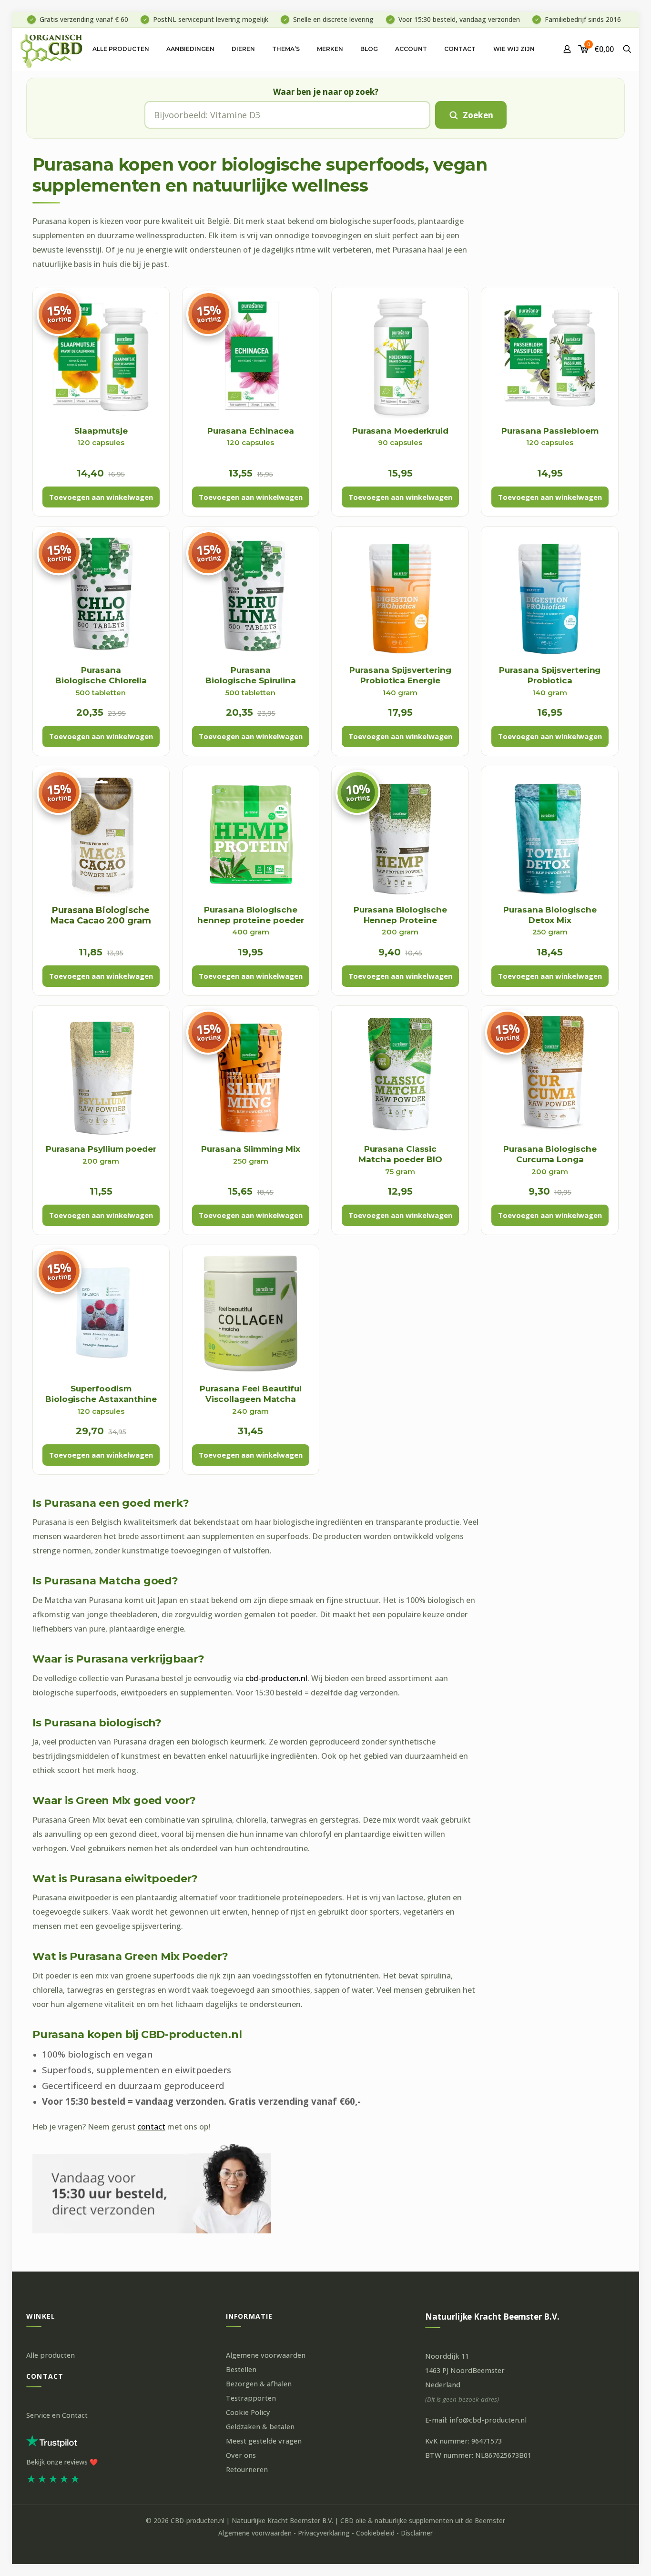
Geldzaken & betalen (260, 2427)
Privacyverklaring (324, 2533)
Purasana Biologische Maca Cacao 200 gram (101, 916)
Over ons (241, 2455)
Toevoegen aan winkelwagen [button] (101, 497)
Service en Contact (57, 2415)
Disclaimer (417, 2533)
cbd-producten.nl (276, 1678)
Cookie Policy (248, 2412)
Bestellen (241, 2369)
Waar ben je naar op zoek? (326, 92)
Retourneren (247, 2470)
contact (151, 2127)
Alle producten (51, 2355)
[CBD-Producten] (52, 49)
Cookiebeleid (375, 2533)
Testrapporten (251, 2398)
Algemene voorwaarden (266, 2355)
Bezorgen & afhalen (259, 2384)
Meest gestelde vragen (264, 2441)
